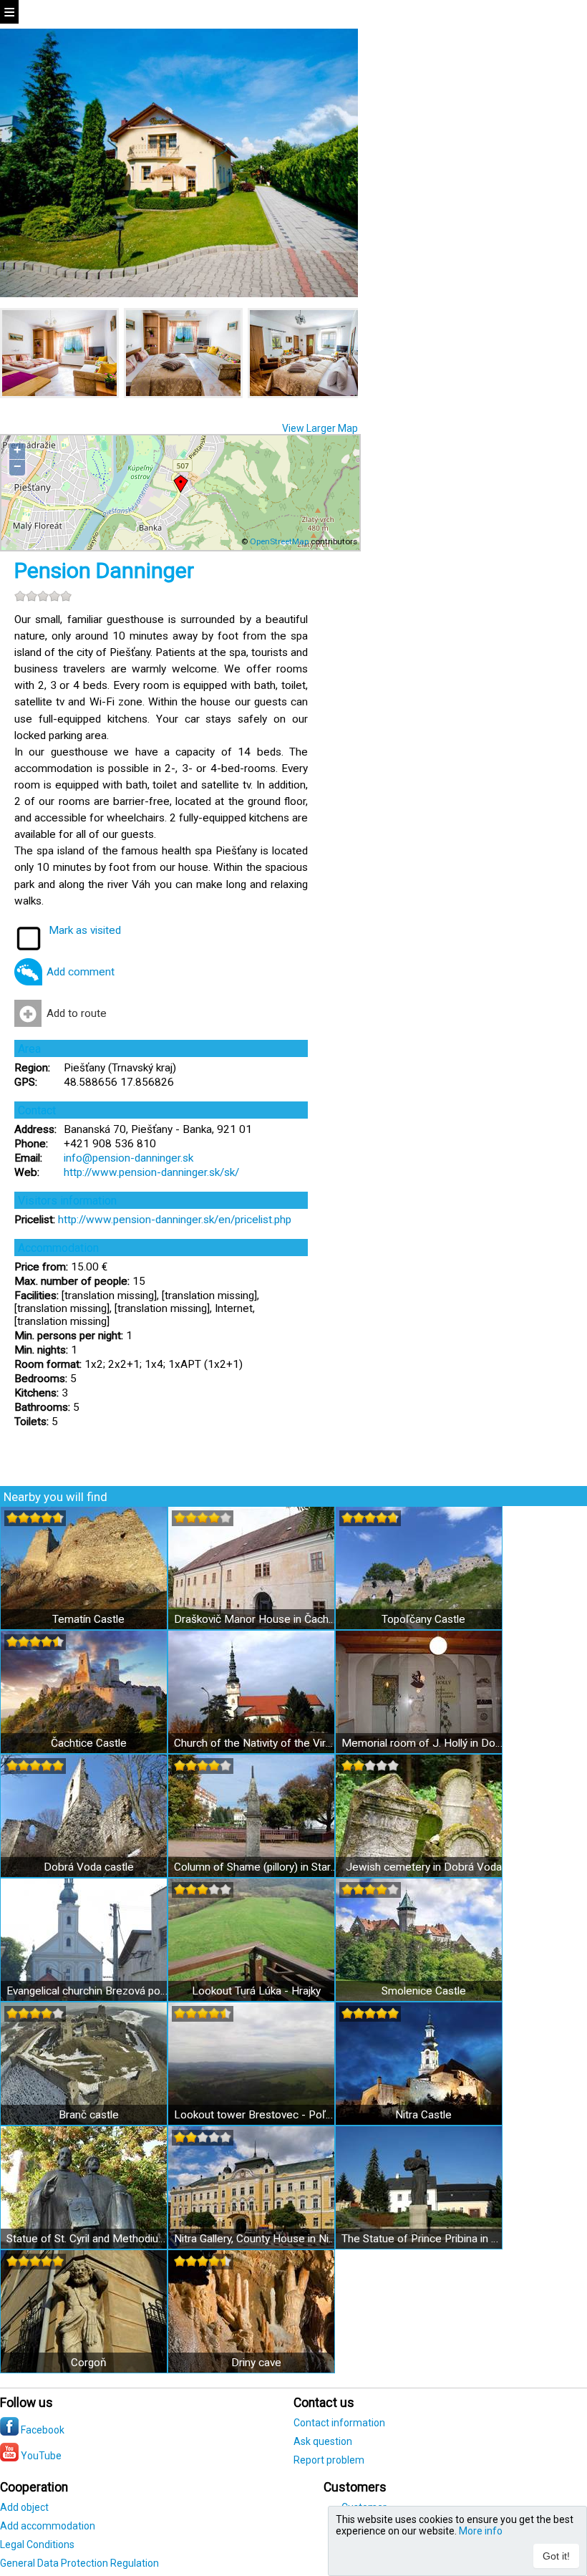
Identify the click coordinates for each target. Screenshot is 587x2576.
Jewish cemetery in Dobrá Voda (424, 1867)
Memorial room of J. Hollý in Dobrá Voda (423, 1743)
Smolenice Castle (424, 1991)
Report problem (329, 2460)
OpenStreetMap (279, 541)
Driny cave (256, 2363)
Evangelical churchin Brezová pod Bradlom (88, 1991)
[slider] (43, 596)
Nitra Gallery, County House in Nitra (256, 2239)
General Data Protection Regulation (79, 2563)
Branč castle (89, 2115)
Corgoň (89, 2363)
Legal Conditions (37, 2544)
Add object (24, 2507)
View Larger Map (320, 428)
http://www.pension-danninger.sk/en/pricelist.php (175, 1220)
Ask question (323, 2441)
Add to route (77, 1013)
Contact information (339, 2423)
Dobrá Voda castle (89, 1867)
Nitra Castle (423, 2115)
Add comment (81, 972)
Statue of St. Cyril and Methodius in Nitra (88, 2239)
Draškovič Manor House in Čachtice (256, 1619)
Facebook (42, 2430)
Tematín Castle (88, 1619)
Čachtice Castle (89, 1743)
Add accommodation (48, 2526)
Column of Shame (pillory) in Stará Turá (256, 1867)
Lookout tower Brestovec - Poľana (256, 2115)
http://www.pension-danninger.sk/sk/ (151, 1172)
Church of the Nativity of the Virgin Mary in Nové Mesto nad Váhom (256, 1743)
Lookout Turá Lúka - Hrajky (256, 1991)
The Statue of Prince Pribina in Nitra (423, 2239)
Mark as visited (85, 930)
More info (481, 2531)
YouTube (40, 2456)
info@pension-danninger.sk (128, 1158)
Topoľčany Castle (423, 1619)
